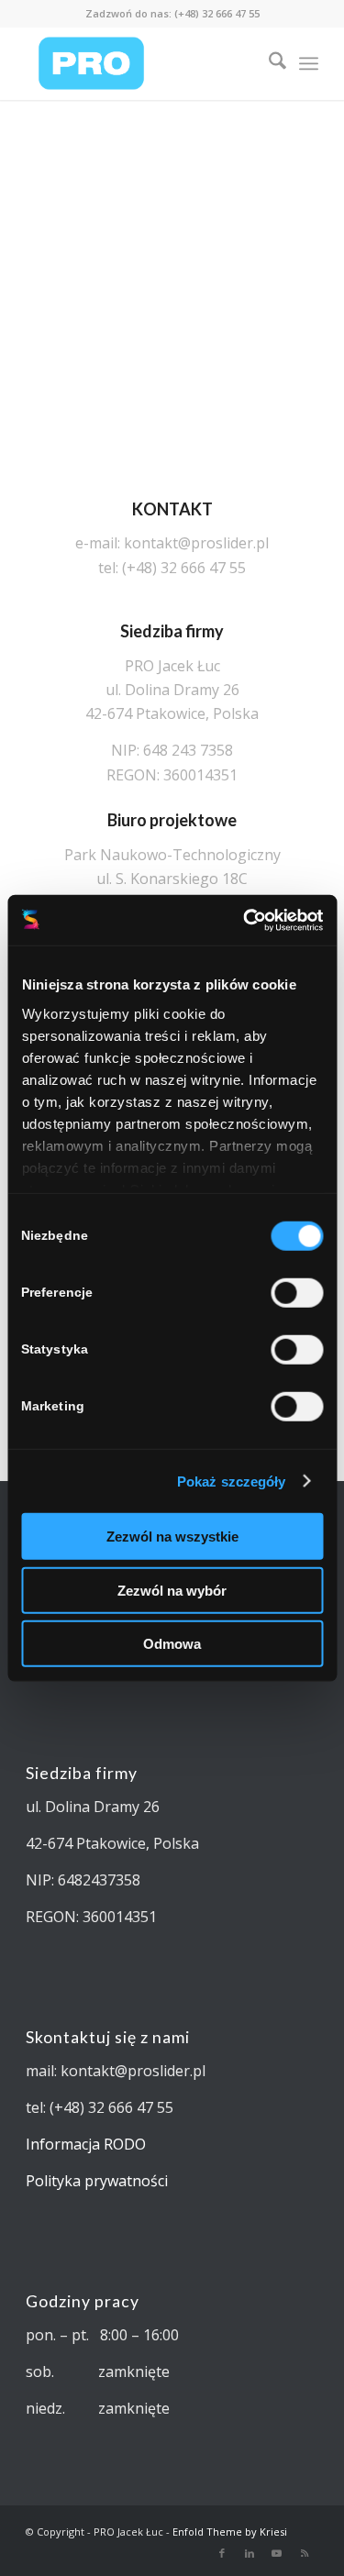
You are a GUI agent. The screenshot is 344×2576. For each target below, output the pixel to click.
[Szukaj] (268, 63)
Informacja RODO (86, 2144)
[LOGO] (143, 63)
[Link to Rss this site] (305, 2553)
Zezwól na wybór (172, 1590)
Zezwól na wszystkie (172, 1537)
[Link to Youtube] (277, 2553)
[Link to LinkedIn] (250, 2553)
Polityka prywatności (97, 2181)
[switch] (297, 1293)
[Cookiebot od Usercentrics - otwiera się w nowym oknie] (245, 920)
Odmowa (172, 1644)
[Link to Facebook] (222, 2553)
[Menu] (309, 63)
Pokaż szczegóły (232, 1481)
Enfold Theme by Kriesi (230, 2532)
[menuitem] (268, 63)
